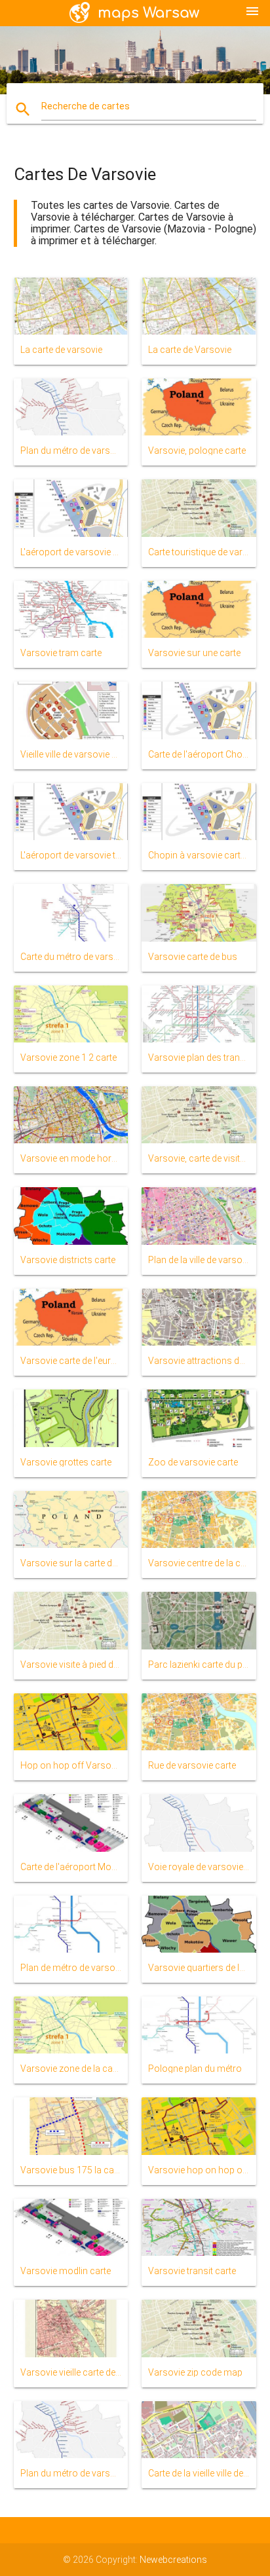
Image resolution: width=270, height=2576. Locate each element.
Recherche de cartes (86, 106)
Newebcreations (173, 2560)
